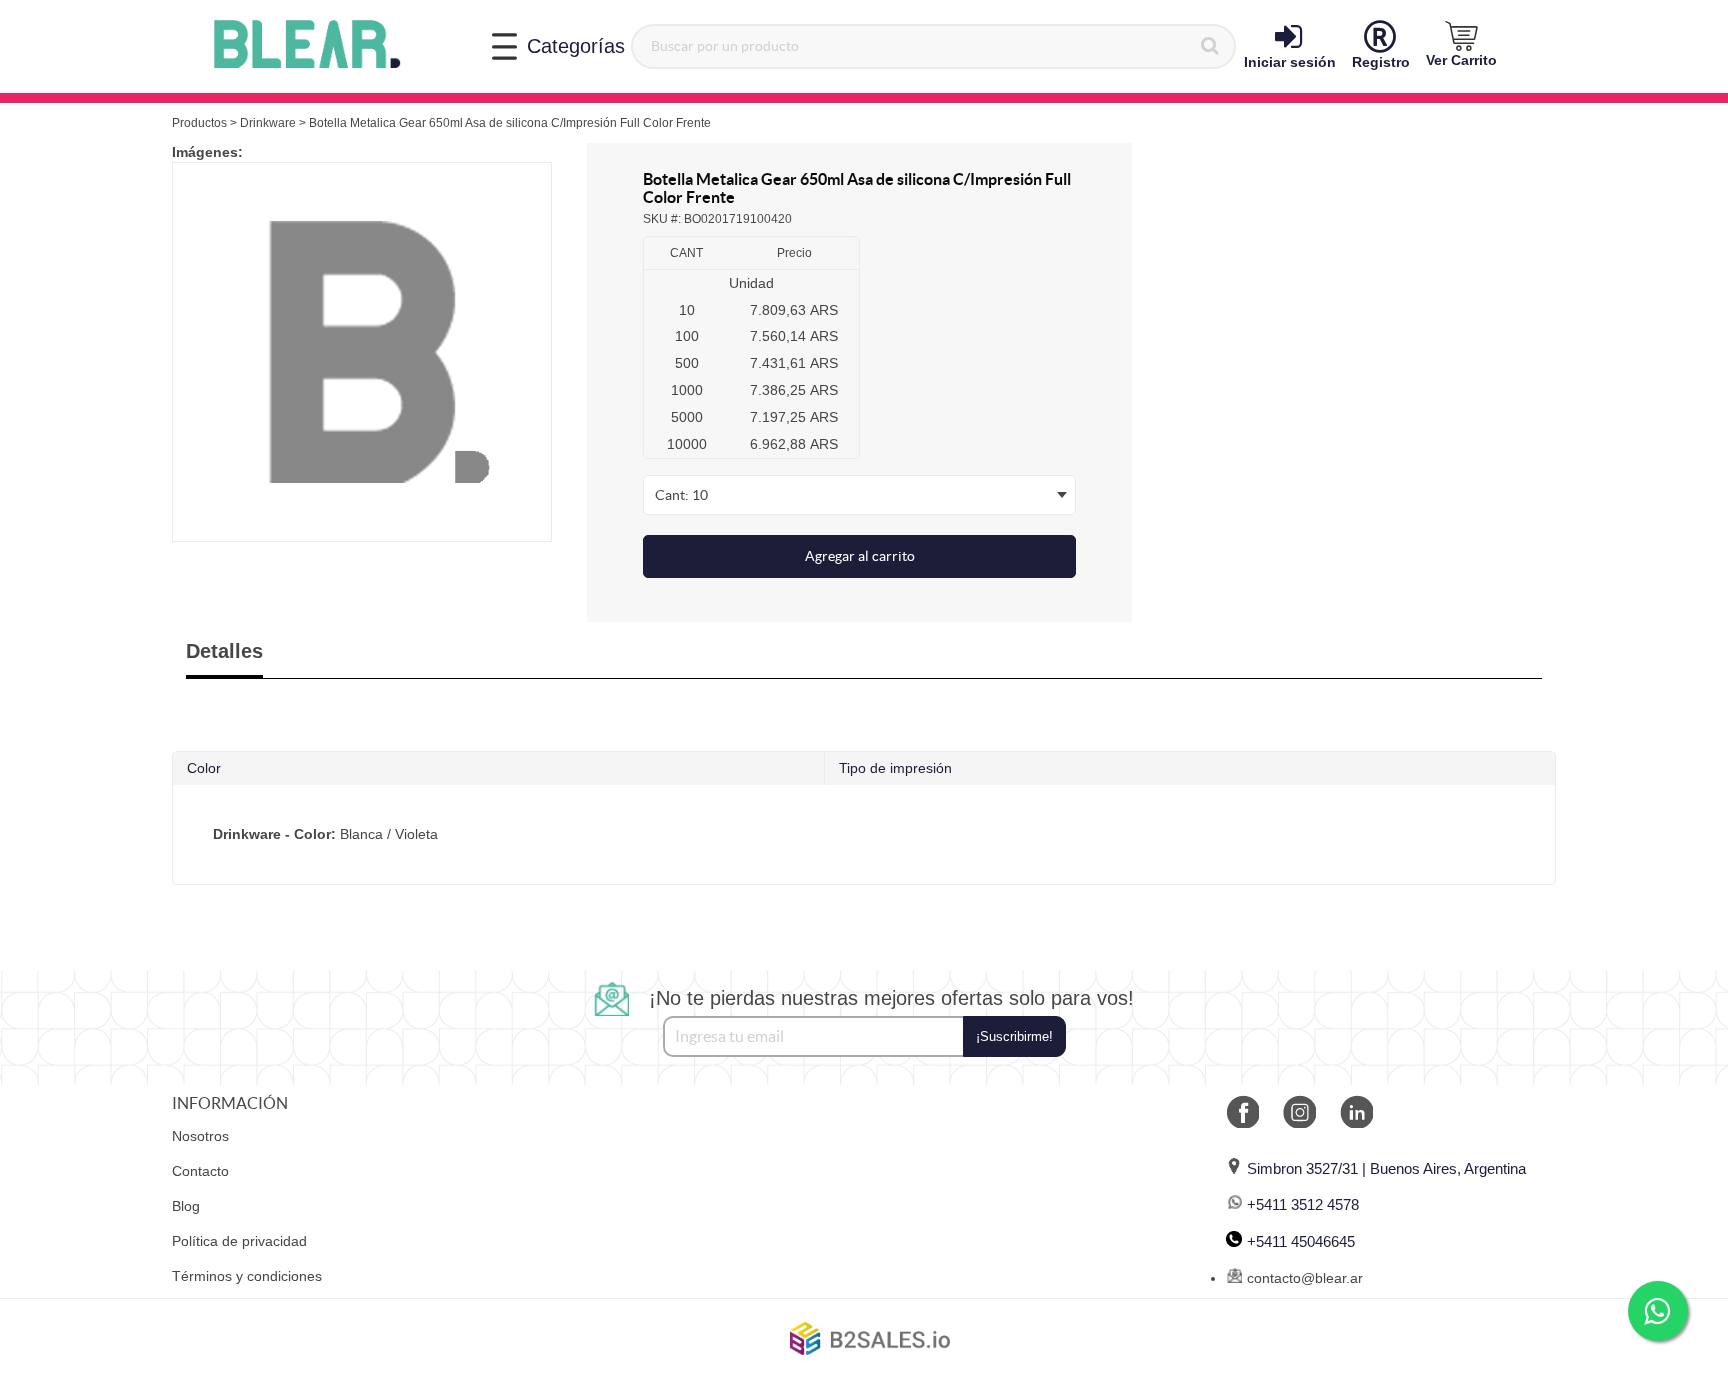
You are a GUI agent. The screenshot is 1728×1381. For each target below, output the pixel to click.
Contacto (200, 1171)
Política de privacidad (239, 1241)
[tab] (864, 834)
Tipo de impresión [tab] (895, 768)
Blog (186, 1206)
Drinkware (268, 123)
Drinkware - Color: (274, 834)
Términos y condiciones (247, 1276)
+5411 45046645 (1301, 1241)
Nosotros (200, 1136)
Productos (199, 123)
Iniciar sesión (1290, 62)
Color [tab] (204, 768)
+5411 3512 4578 (1303, 1204)
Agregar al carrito (860, 556)
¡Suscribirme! (1014, 1036)
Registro (1381, 62)
